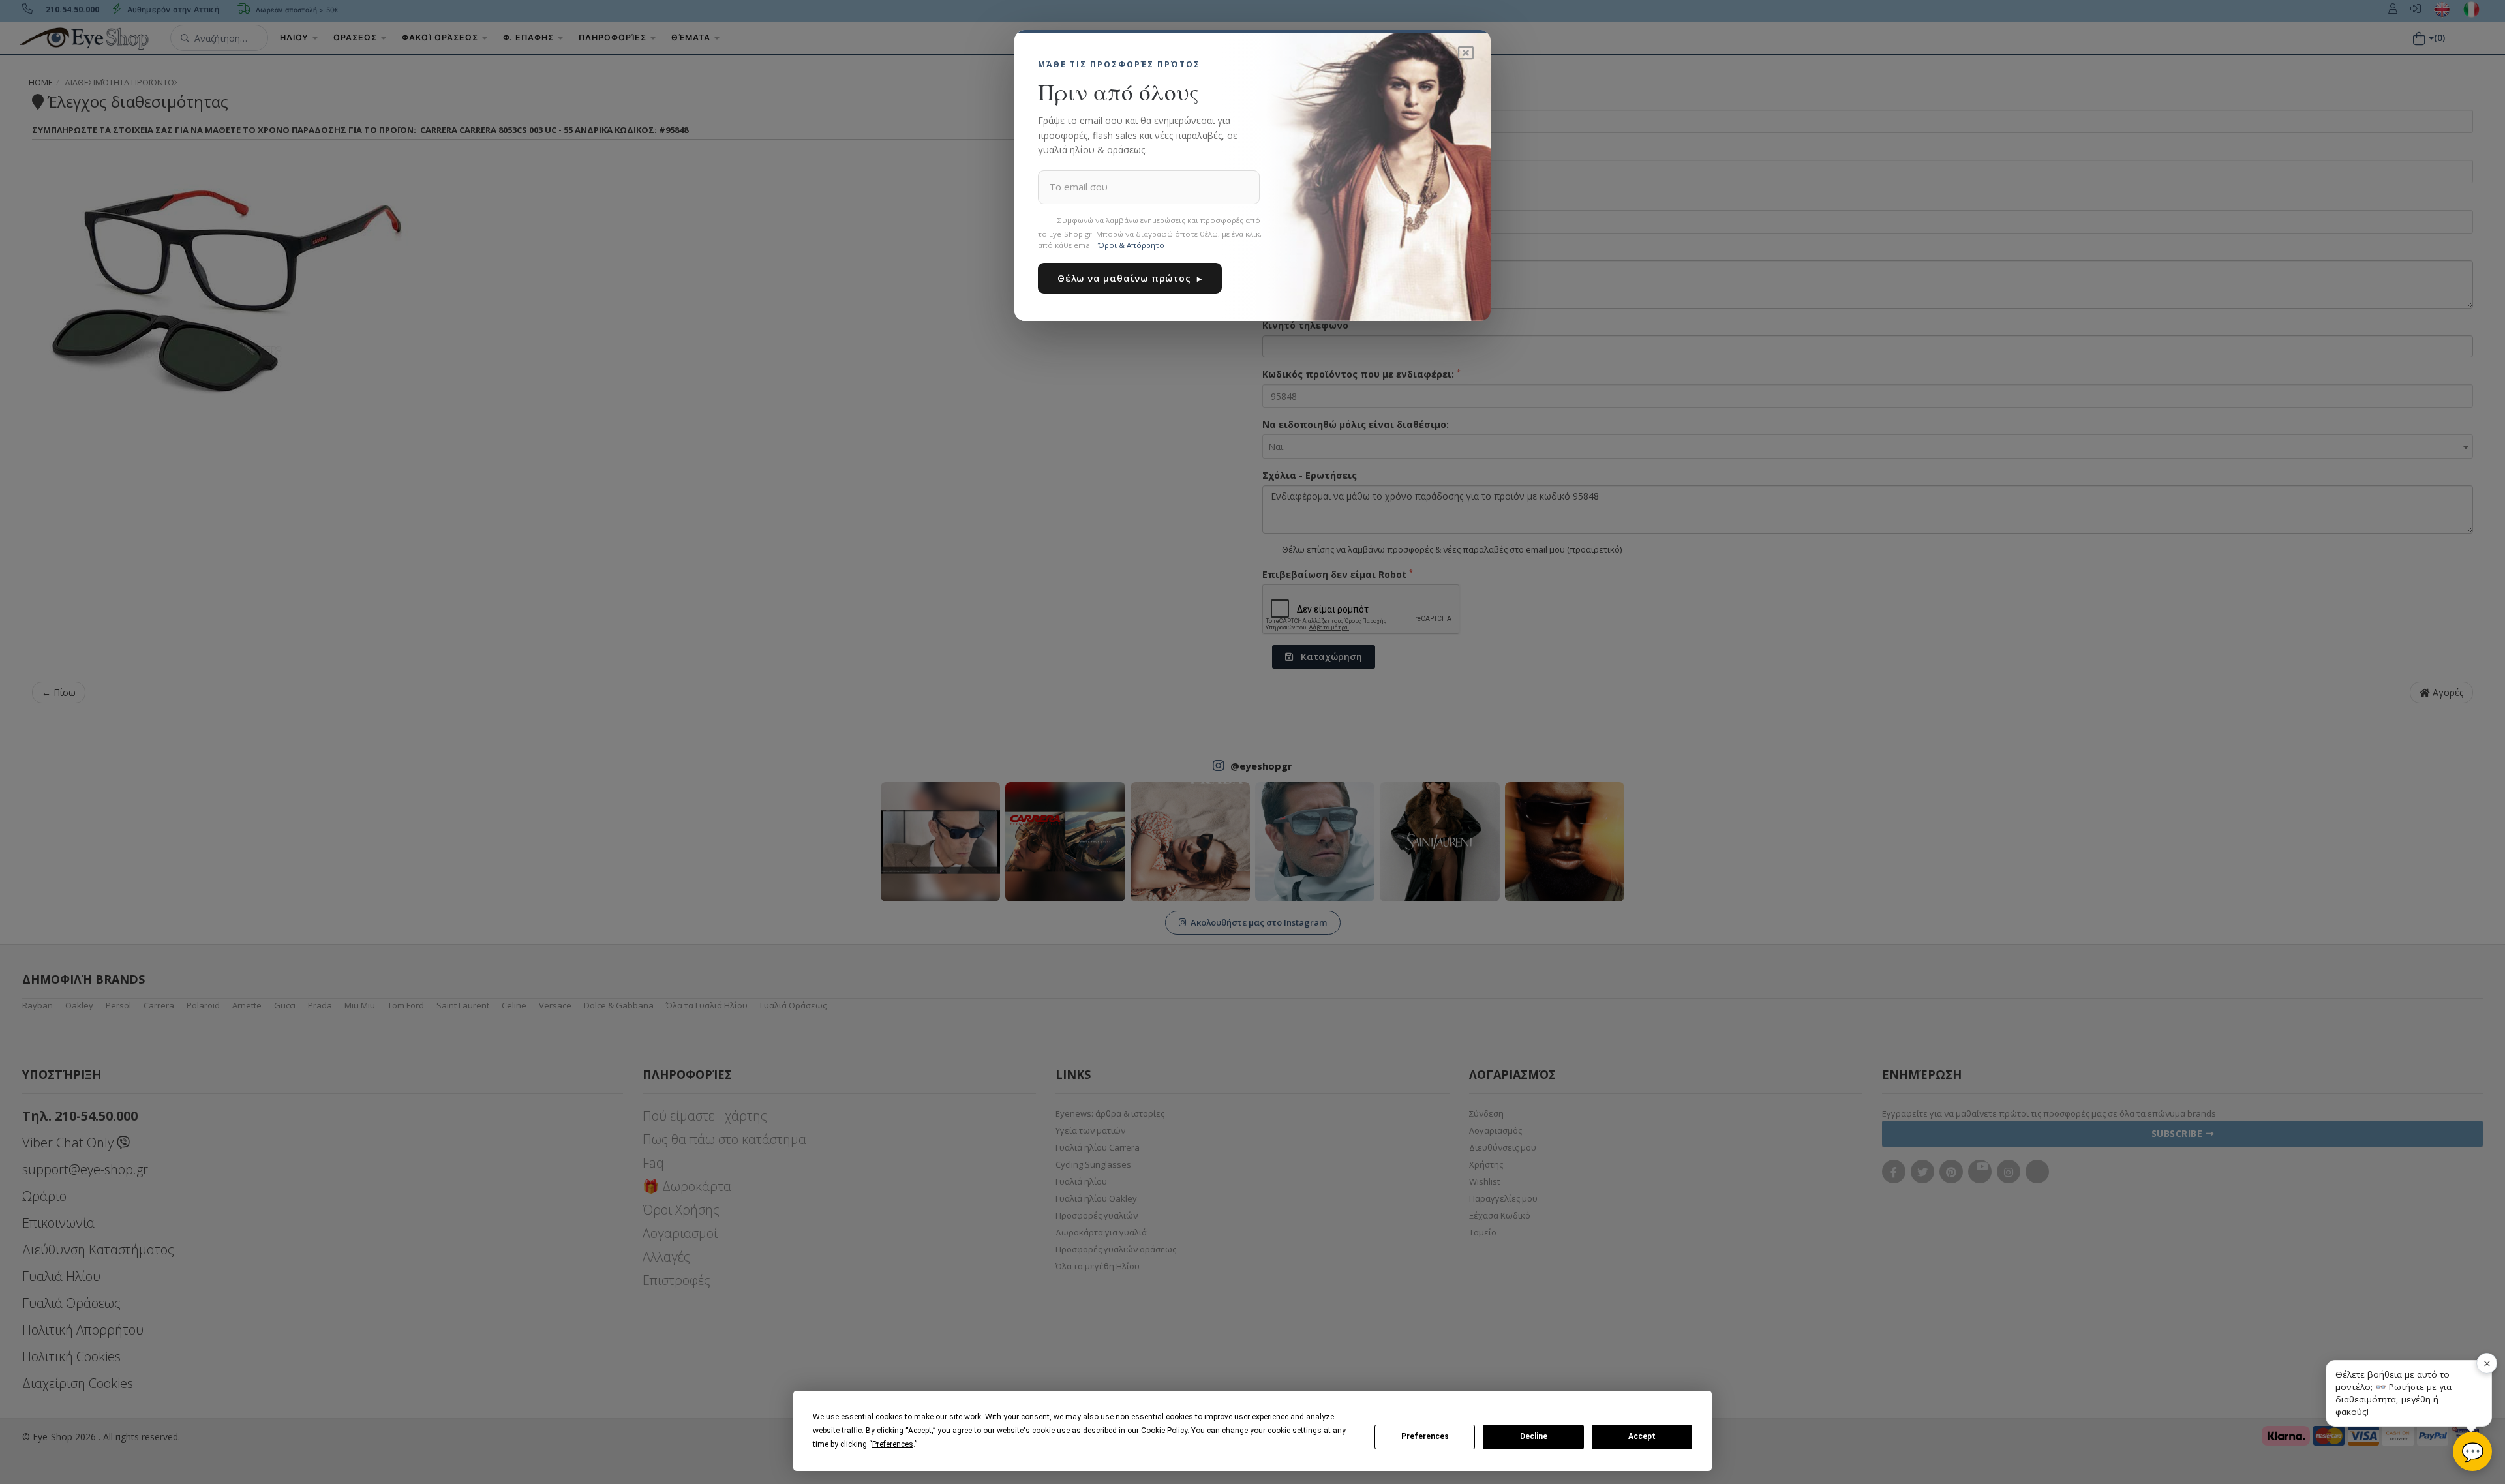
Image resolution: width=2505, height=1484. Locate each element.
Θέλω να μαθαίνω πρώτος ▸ (1130, 278)
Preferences (1425, 1436)
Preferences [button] (893, 1444)
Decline (1534, 1436)
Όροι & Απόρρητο (1131, 245)
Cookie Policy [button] (1164, 1431)
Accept (1642, 1436)
